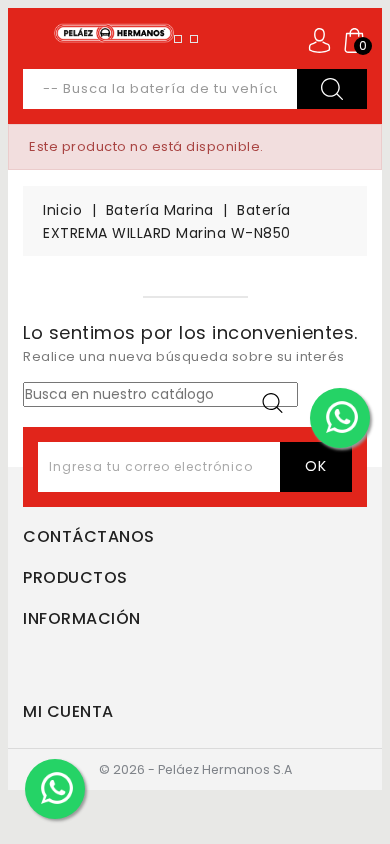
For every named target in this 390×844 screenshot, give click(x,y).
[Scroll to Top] (362, 779)
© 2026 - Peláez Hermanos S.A (195, 769)
